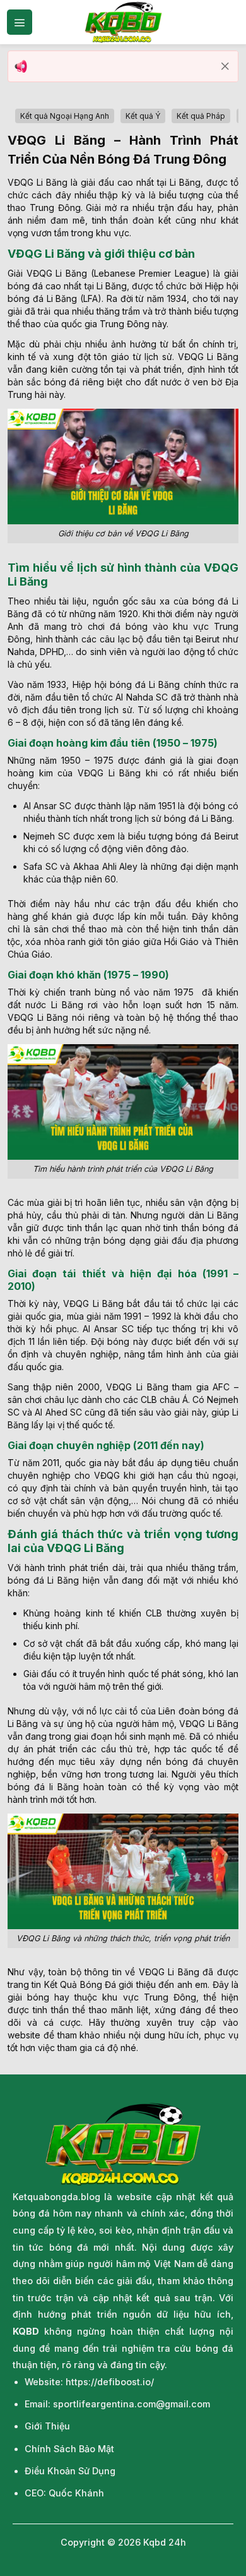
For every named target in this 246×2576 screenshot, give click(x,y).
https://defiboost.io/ (110, 2382)
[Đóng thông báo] (225, 66)
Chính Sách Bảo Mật (69, 2449)
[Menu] (20, 22)
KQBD (26, 2331)
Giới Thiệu (47, 2426)
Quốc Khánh (76, 2493)
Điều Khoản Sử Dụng (70, 2471)
